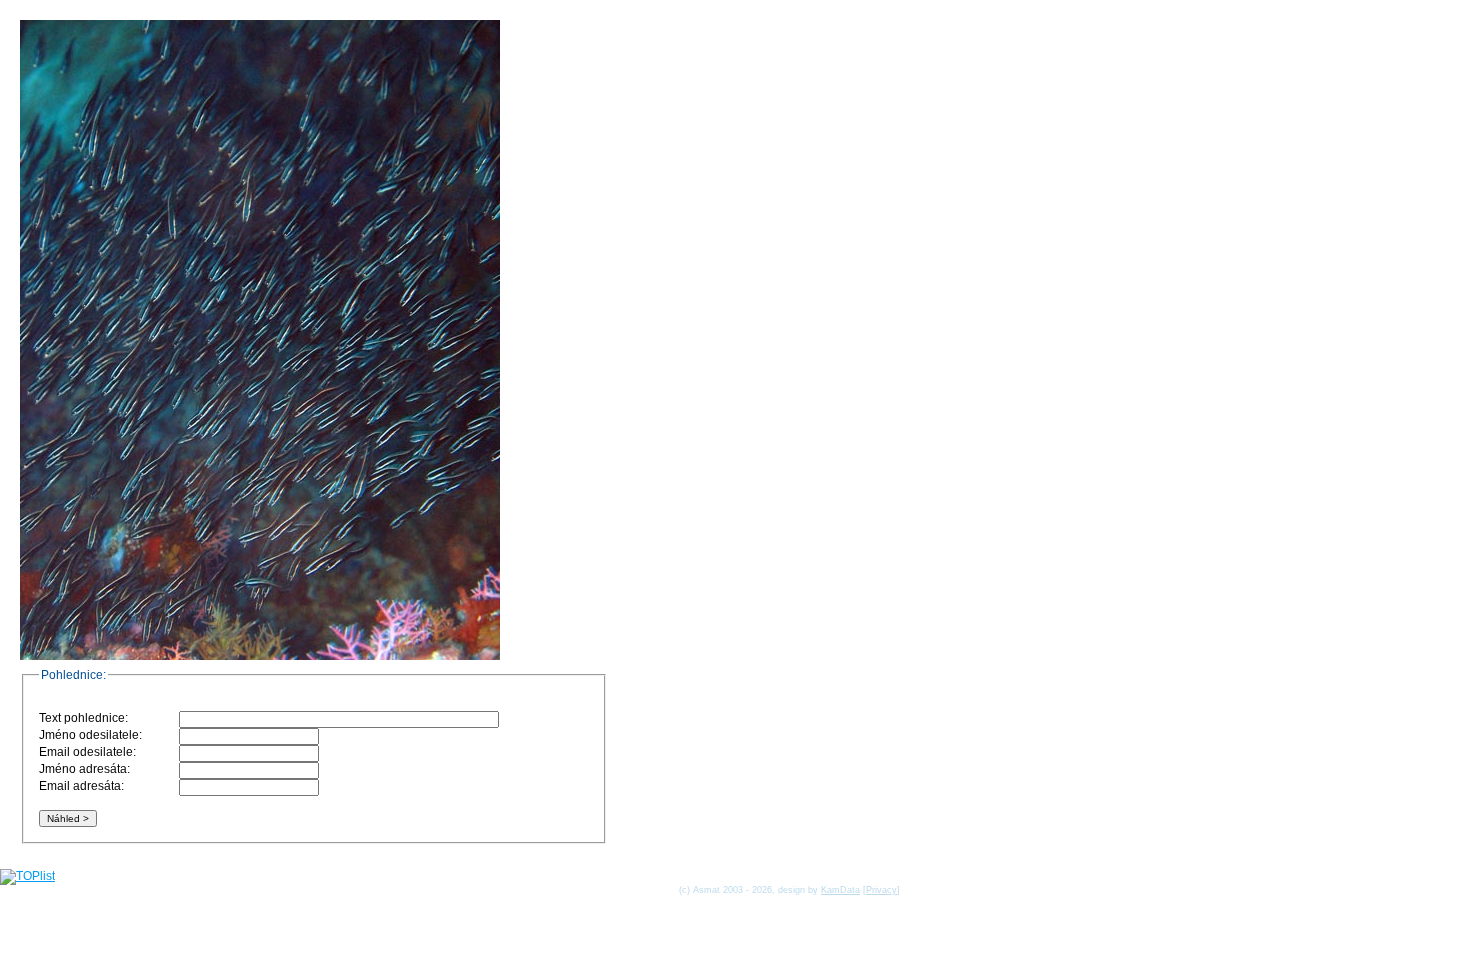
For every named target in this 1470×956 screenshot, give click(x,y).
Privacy (881, 890)
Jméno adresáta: (84, 769)
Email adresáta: (81, 786)
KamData (840, 890)
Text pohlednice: (83, 718)
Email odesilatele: (87, 752)
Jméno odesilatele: (90, 735)
